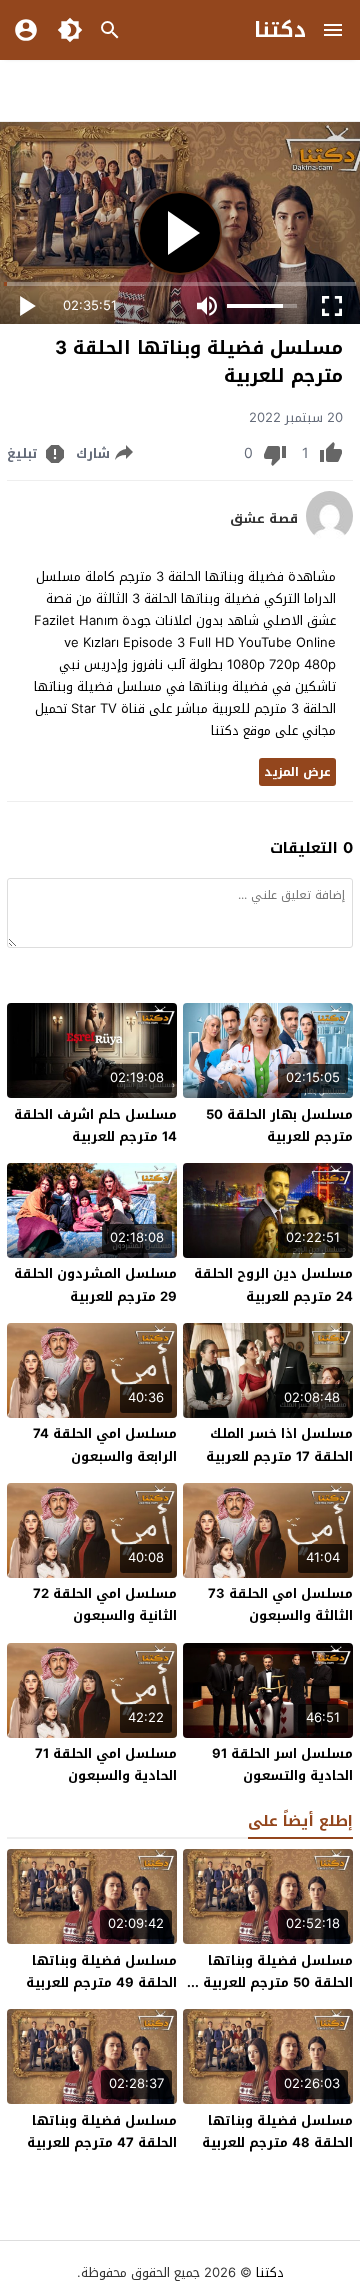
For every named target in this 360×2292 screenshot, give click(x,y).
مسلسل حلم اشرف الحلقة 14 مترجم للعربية (95, 1125)
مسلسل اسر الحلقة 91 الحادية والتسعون (282, 1764)
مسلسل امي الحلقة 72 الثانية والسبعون (105, 1604)
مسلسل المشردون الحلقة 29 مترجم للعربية (95, 1284)
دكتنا (280, 30)
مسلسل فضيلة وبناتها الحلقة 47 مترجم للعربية (102, 2131)
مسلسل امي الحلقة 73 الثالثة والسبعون (280, 1604)
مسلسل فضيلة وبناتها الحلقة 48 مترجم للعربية (277, 2131)
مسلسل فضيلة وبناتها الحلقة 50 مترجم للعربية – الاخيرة (272, 1982)
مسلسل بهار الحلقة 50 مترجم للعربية (279, 1125)
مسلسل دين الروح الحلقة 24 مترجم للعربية (273, 1284)
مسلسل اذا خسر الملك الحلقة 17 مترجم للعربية (279, 1444)
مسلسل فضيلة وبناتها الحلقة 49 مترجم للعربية (101, 1971)
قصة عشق (264, 519)
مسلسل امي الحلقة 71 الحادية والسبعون (106, 1764)
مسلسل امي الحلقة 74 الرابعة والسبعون (105, 1444)
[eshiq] (329, 536)
